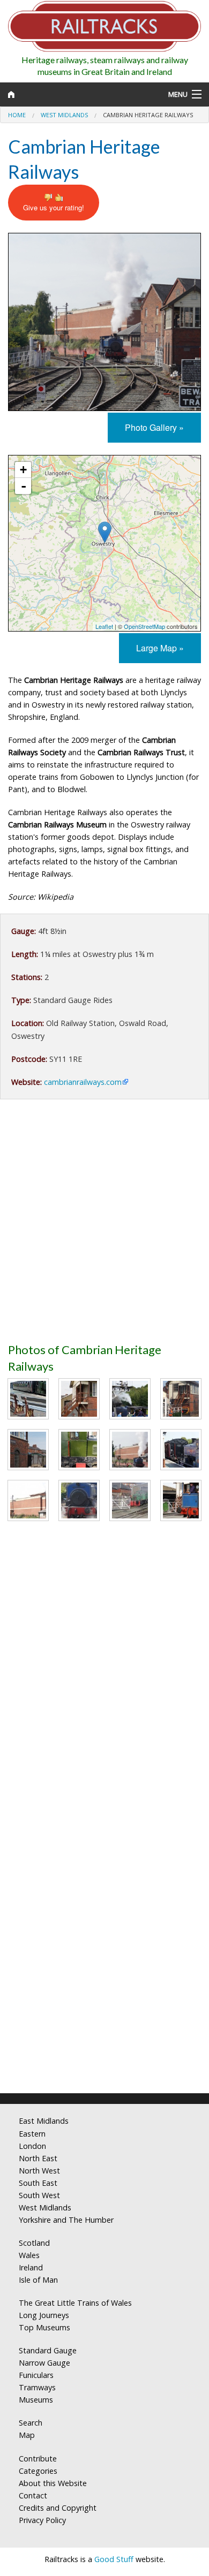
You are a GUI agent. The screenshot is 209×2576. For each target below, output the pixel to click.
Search (31, 2423)
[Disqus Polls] (104, 1676)
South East (38, 2183)
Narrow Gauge (44, 2363)
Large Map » (160, 648)
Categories (38, 2471)
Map (27, 2435)
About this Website (53, 2483)
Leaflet (104, 626)
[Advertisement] (104, 1225)
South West (39, 2195)
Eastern (32, 2134)
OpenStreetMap (144, 626)
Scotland (34, 2243)
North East (38, 2158)
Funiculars (36, 2375)
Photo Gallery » (154, 427)
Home (17, 115)
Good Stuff (114, 2559)
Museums (36, 2400)
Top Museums (44, 2327)
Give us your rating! (54, 207)
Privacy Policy (42, 2520)
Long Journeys (44, 2315)
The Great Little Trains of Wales (75, 2303)
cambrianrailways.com (83, 1082)
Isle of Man (38, 2280)
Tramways (37, 2387)
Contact (33, 2495)
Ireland (31, 2267)
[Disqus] (104, 1943)
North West (39, 2171)
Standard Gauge (48, 2350)
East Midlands (44, 2121)
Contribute (38, 2459)
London (32, 2146)
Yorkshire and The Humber (66, 2220)
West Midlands (64, 115)
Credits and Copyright (58, 2508)
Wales (29, 2255)
